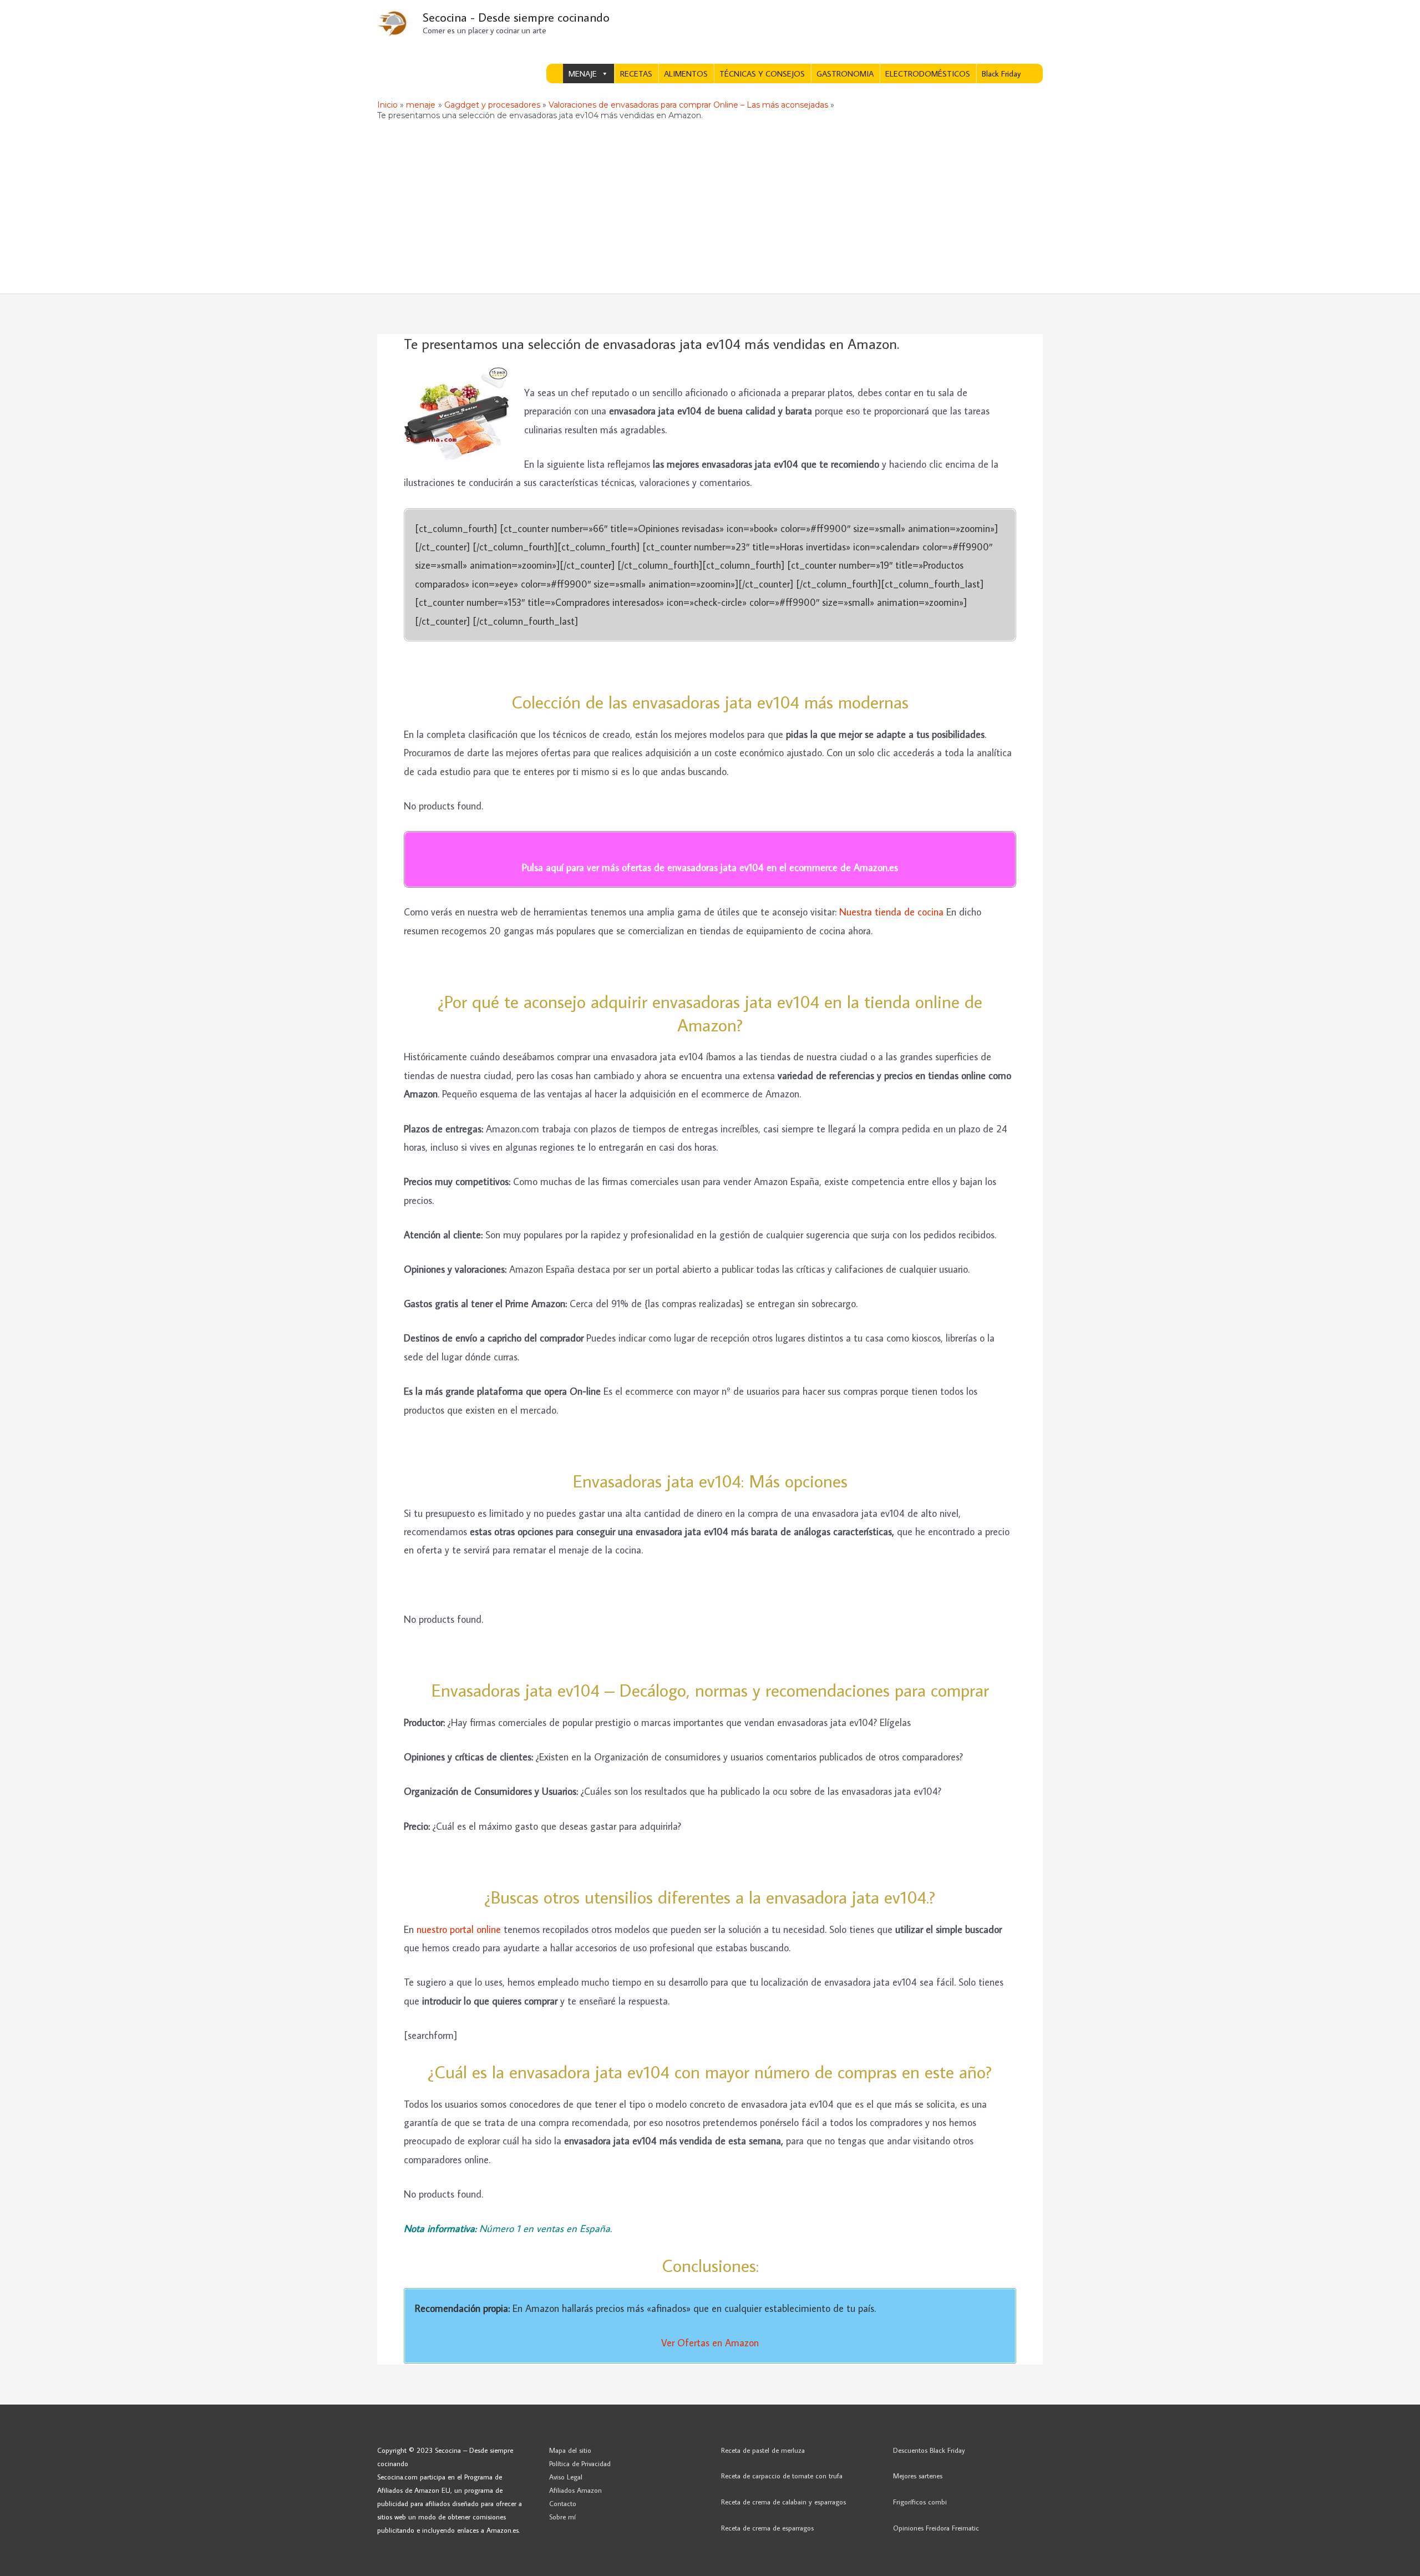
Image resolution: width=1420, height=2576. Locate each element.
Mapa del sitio (570, 2450)
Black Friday (1001, 74)
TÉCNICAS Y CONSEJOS (762, 74)
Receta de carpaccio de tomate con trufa (782, 2476)
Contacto (563, 2503)
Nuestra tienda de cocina (891, 912)
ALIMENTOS (686, 74)
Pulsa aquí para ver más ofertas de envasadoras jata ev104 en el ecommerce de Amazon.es (710, 867)
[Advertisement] (710, 210)
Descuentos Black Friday (929, 2450)
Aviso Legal (566, 2477)
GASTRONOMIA (845, 74)
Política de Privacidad (580, 2463)
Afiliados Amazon (575, 2490)
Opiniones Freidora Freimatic (936, 2528)
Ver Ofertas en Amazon (710, 2343)
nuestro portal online (460, 1929)
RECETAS (636, 74)
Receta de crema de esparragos (767, 2528)
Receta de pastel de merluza (763, 2450)
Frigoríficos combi (920, 2502)
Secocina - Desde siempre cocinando (516, 17)
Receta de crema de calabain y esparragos (783, 2502)
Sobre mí (562, 2517)
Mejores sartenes (918, 2476)
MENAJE (583, 74)
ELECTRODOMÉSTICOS (928, 74)
